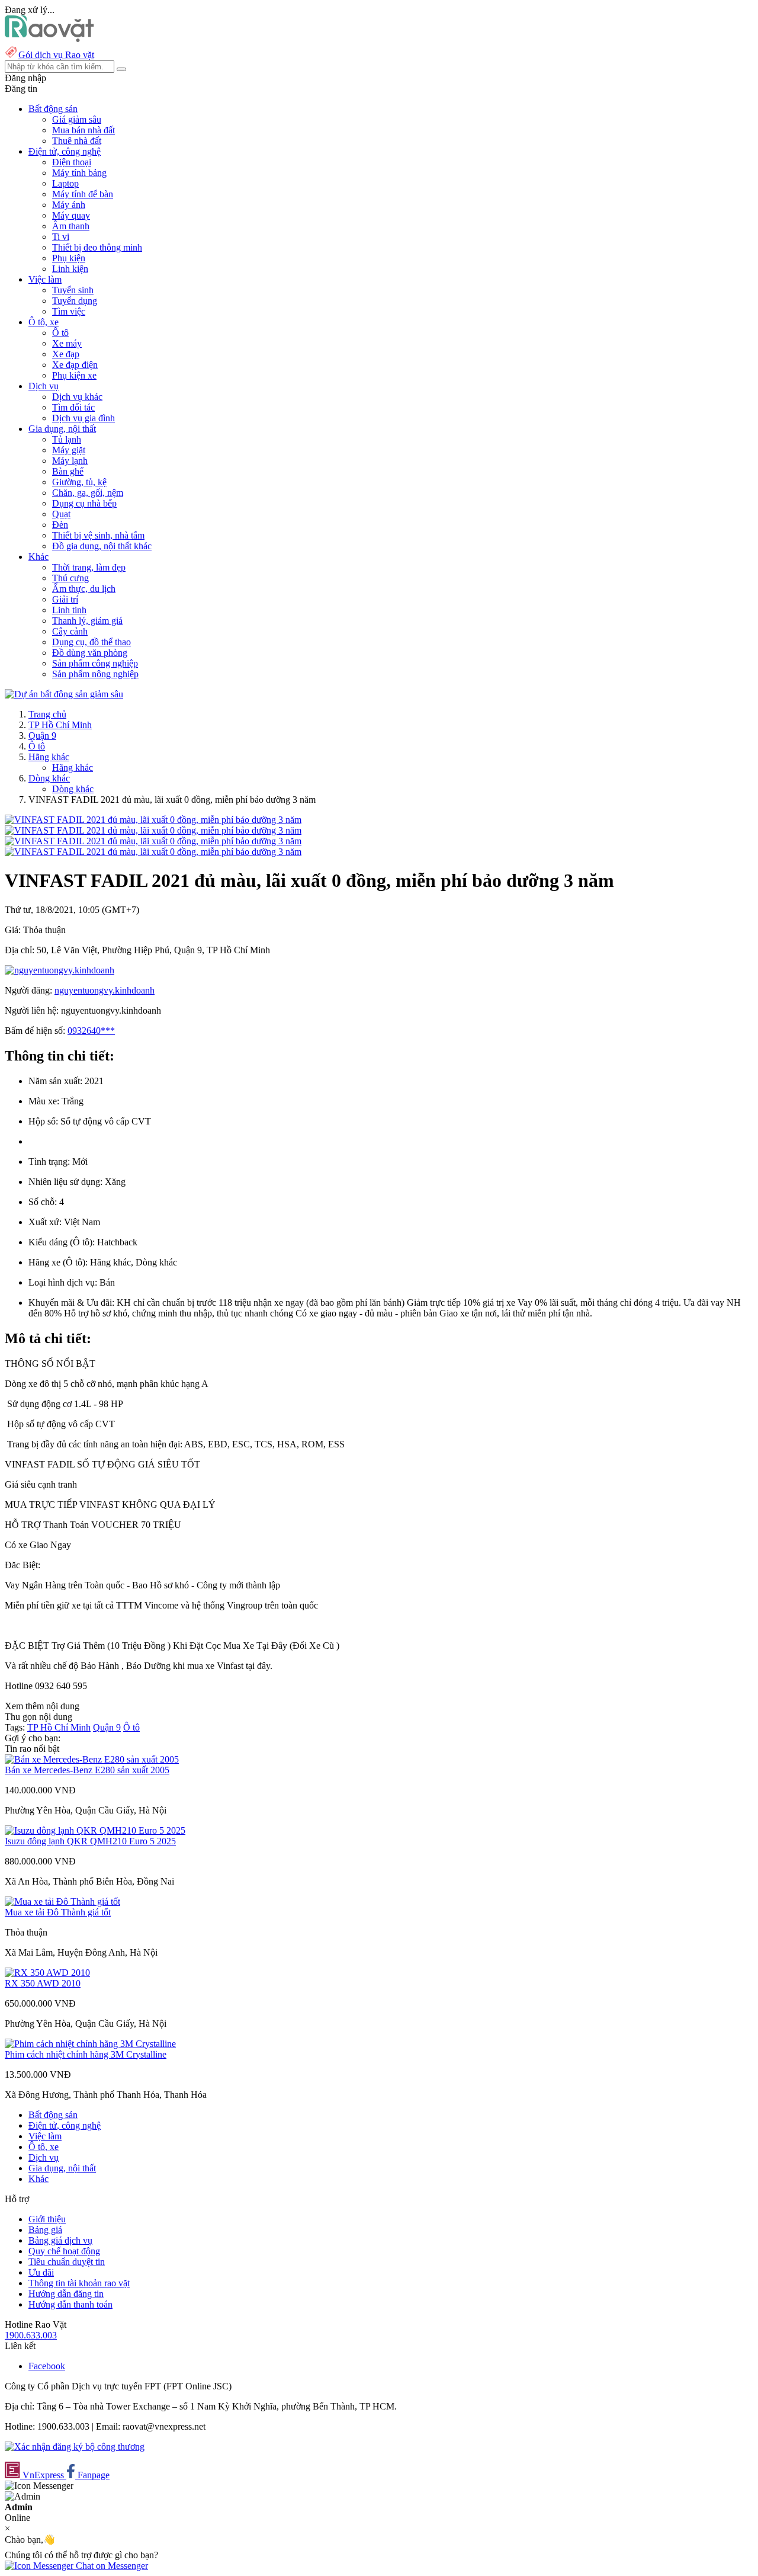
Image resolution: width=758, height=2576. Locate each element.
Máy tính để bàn (83, 194)
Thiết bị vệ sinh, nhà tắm (98, 535)
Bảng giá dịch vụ (60, 2240)
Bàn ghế (68, 471)
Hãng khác (49, 757)
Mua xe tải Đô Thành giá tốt (58, 1912)
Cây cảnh (70, 631)
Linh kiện (70, 269)
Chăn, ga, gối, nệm (88, 493)
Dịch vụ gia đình (83, 418)
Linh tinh (69, 610)
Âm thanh (71, 226)
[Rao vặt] (49, 39)
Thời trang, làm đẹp (89, 567)
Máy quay (71, 215)
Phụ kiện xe (74, 375)
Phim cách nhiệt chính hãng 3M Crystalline (86, 2054)
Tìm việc (69, 311)
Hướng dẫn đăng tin (66, 2294)
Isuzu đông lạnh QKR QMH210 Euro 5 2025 (90, 1841)
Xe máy (67, 343)
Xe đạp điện (75, 365)
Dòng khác (49, 778)
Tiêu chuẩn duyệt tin (67, 2262)
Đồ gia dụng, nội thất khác (102, 546)
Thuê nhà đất (77, 141)
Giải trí (65, 599)
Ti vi (61, 237)
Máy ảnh (69, 205)
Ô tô (60, 333)
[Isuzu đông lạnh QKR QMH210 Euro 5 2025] (95, 1830)
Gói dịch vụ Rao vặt (56, 55)
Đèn (60, 525)
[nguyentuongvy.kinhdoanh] (60, 970)
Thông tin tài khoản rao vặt (79, 2283)
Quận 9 (42, 736)
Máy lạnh (70, 461)
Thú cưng (70, 578)
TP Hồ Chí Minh (60, 725)
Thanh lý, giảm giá (87, 621)
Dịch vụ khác (77, 397)
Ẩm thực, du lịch (84, 589)
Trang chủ (47, 714)
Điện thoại (72, 162)
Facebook (47, 2366)
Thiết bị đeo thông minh (97, 247)
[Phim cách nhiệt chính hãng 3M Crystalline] (90, 2044)
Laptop (65, 183)
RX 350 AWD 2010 (43, 1983)
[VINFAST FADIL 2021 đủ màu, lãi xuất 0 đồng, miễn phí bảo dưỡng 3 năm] (153, 820)
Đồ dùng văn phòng (90, 653)
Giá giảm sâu (77, 119)
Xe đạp (66, 354)
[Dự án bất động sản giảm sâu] (64, 694)
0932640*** (91, 1031)
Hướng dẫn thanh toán (70, 2304)
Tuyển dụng (75, 301)
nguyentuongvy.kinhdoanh (105, 990)
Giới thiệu (47, 2219)
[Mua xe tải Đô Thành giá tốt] (62, 1901)
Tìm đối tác (73, 407)
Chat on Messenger (111, 2566)
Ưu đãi (41, 2272)
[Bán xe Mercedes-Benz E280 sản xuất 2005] (92, 1759)
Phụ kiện (69, 258)
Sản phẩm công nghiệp (95, 663)
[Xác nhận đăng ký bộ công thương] (75, 2447)
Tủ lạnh (67, 439)
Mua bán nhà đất (83, 130)
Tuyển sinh (73, 290)
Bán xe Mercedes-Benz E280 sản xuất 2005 (87, 1770)
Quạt (61, 514)
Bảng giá (45, 2230)
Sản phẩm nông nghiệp (95, 674)
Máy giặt (69, 450)
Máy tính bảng (79, 173)
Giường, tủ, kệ (79, 482)
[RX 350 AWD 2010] (47, 1973)
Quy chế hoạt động (64, 2251)
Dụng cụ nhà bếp (84, 503)
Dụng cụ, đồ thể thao (91, 642)
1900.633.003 (31, 2335)
